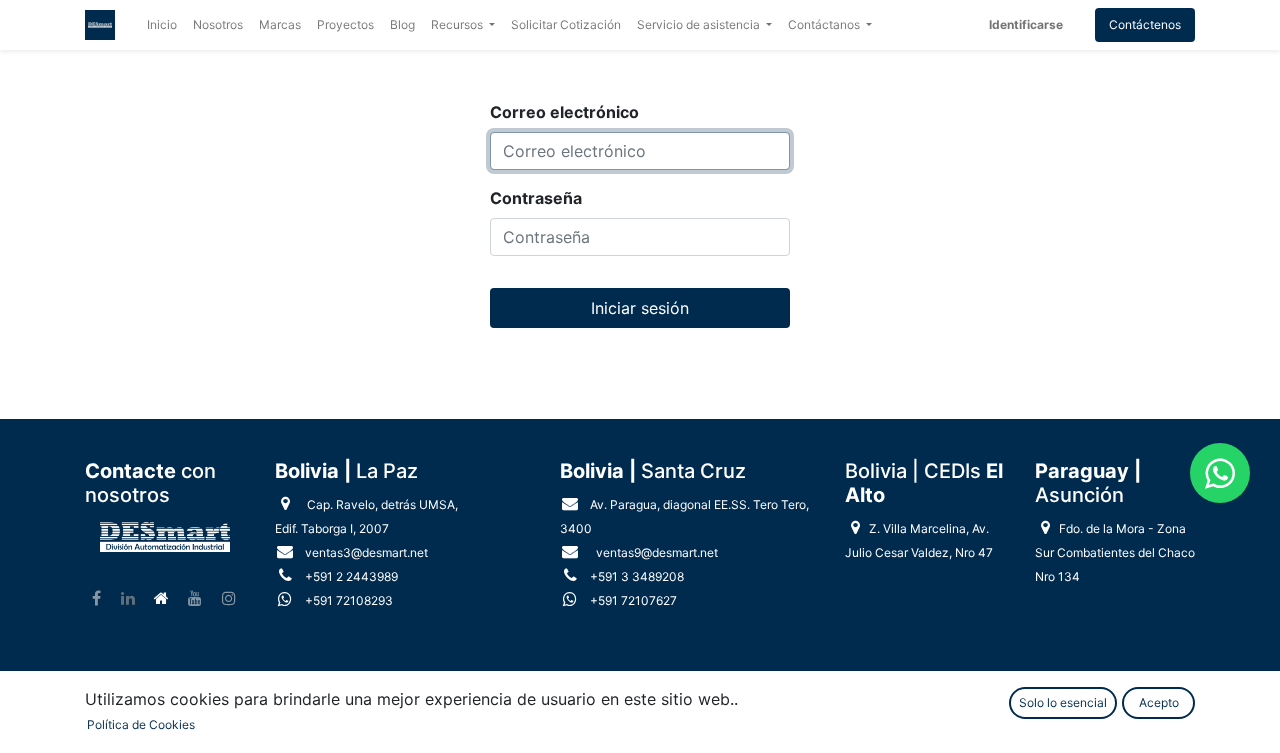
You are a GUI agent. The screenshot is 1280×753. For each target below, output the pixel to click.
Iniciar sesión (640, 308)
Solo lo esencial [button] (1063, 702)
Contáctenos (1145, 24)
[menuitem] (162, 25)
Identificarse (1026, 24)
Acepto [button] (1159, 702)
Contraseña (536, 198)
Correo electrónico (564, 112)
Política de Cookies (141, 724)
